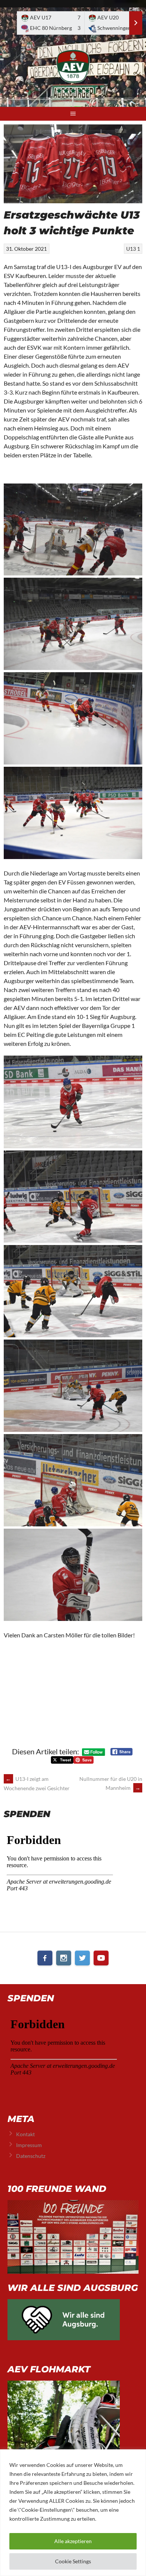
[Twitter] (82, 1958)
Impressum (29, 2145)
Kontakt (25, 2134)
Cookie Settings (73, 2561)
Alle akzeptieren (73, 2541)
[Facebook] (45, 1958)
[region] (73, 2513)
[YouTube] (101, 1958)
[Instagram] (64, 1958)
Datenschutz (31, 2156)
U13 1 (133, 249)
